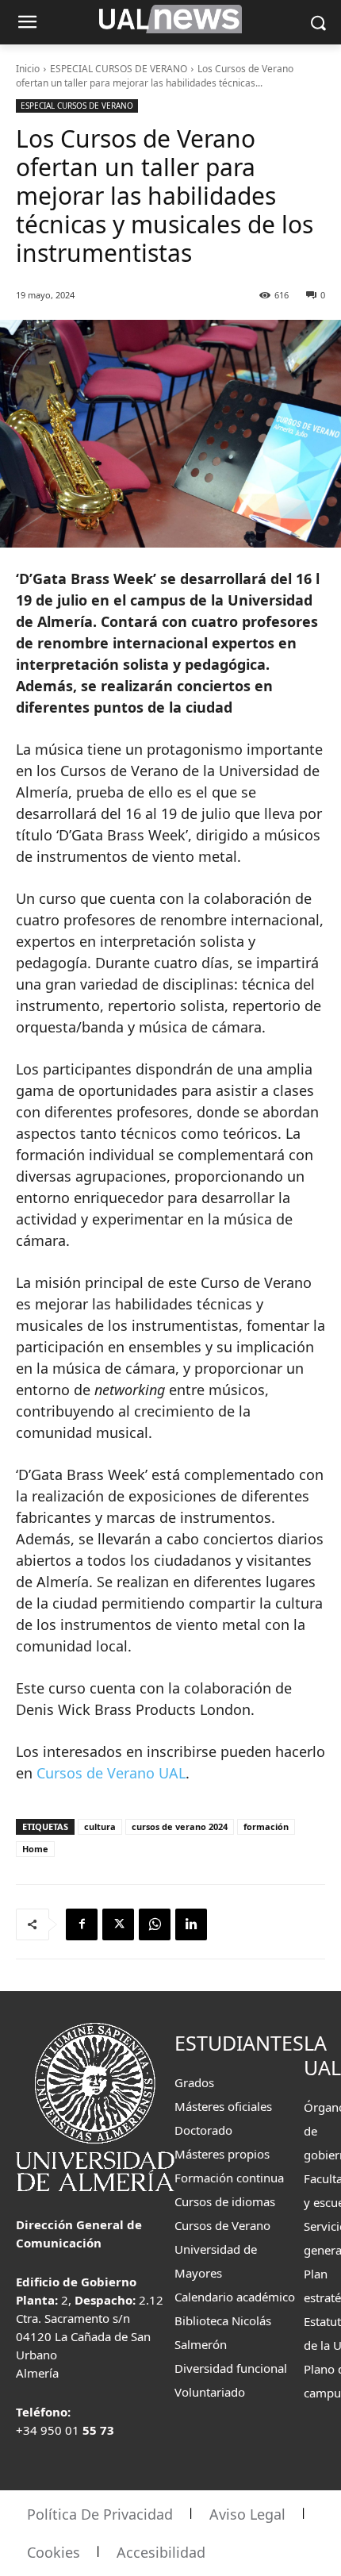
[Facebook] (82, 1924)
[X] (118, 1924)
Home (35, 1849)
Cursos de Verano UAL (111, 1773)
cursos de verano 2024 (180, 1826)
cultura (100, 1826)
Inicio (28, 69)
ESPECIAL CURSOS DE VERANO (119, 69)
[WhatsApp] (155, 1924)
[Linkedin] (191, 1924)
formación (266, 1826)
